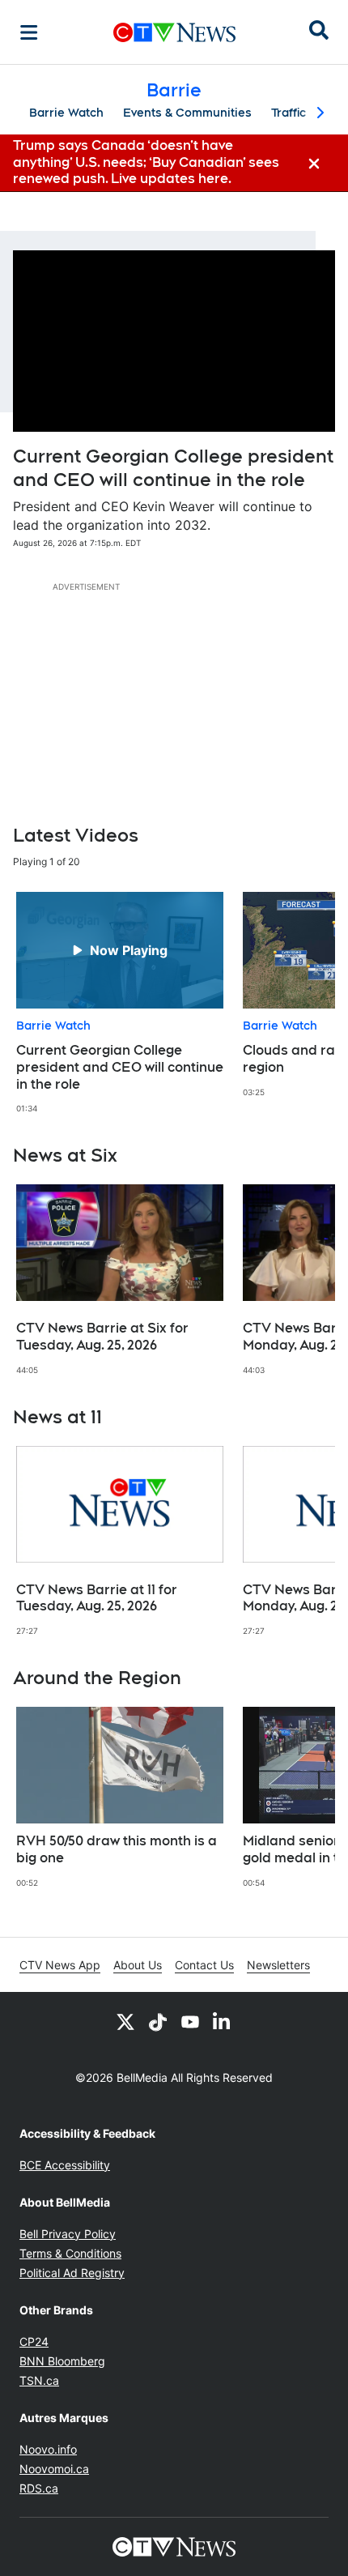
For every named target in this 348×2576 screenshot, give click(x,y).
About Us (138, 1965)
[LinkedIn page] (223, 2021)
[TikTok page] (158, 2021)
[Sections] (29, 32)
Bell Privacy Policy (68, 2234)
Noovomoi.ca (54, 2469)
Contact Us (204, 1965)
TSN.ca (39, 2380)
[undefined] (120, 1003)
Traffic (289, 113)
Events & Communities (187, 113)
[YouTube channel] (190, 2021)
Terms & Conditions (70, 2253)
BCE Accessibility (65, 2165)
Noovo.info (48, 2449)
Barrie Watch (66, 113)
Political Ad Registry (72, 2273)
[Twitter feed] (125, 2021)
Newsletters (278, 1965)
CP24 (34, 2341)
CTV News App (60, 1965)
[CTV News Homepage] (174, 32)
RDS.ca (39, 2488)
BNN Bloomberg (62, 2361)
